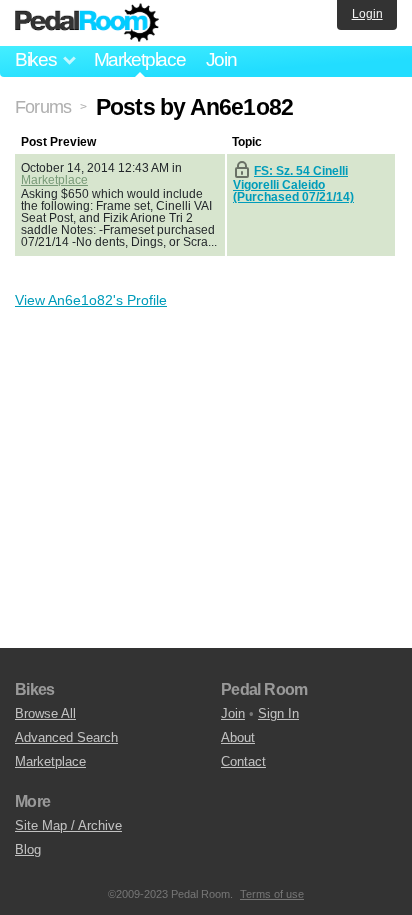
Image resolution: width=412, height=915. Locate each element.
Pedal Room (87, 23)
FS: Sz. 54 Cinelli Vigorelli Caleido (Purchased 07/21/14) (293, 184)
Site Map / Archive (68, 825)
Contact (243, 761)
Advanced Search (66, 737)
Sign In (278, 713)
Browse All (45, 713)
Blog (28, 849)
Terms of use (272, 894)
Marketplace (140, 59)
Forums (43, 107)
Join (221, 59)
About (238, 737)
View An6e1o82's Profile (91, 300)
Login (367, 14)
